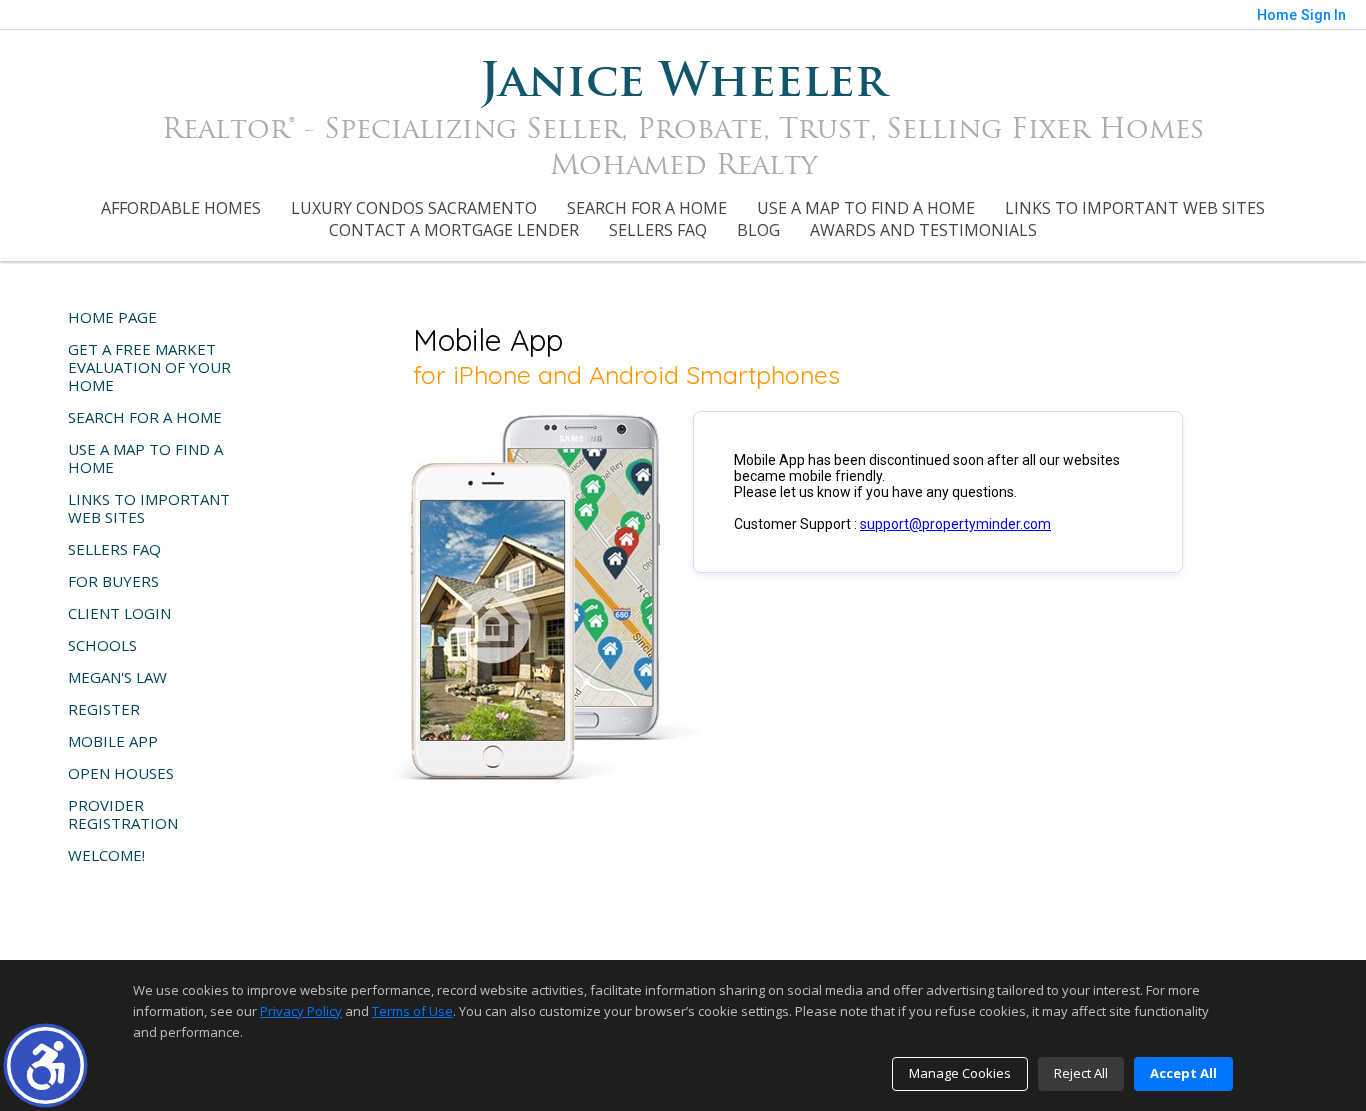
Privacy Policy (301, 1011)
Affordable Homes (181, 208)
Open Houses (121, 773)
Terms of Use (412, 1011)
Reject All (1081, 1073)
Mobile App (113, 741)
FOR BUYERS (113, 581)
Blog (758, 230)
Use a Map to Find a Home (866, 208)
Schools (102, 645)
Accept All (1183, 1073)
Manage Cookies (960, 1073)
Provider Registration (123, 814)
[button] (45, 1065)
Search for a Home (647, 208)
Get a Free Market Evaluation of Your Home (149, 367)
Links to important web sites (1135, 208)
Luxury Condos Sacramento (414, 208)
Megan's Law (117, 677)
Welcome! (106, 855)
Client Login (119, 613)
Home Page (112, 317)
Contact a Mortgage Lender (454, 230)
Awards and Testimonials (923, 230)
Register (104, 709)
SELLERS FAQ (658, 230)
